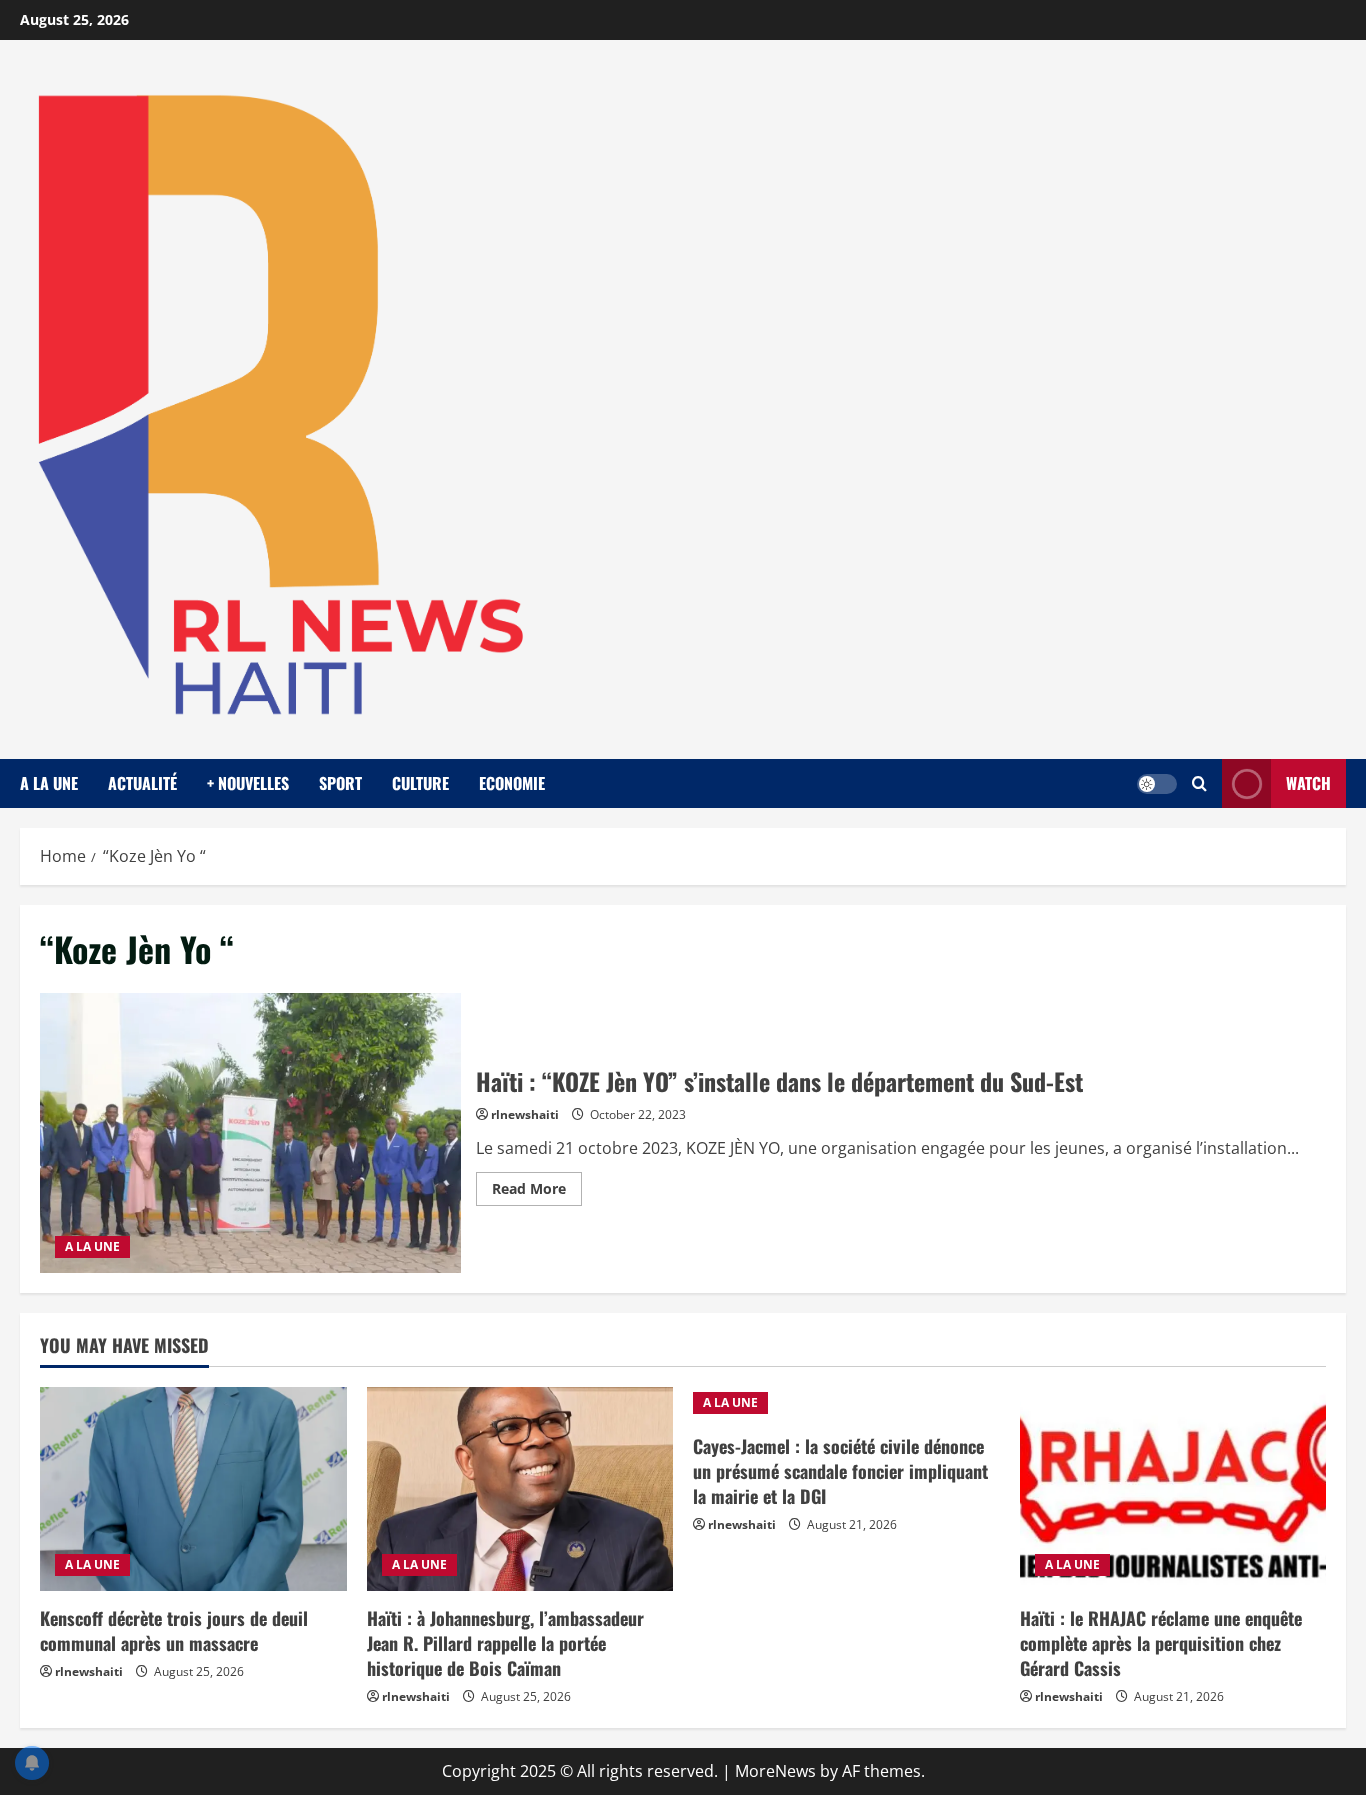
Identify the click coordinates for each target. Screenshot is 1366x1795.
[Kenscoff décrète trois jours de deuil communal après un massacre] (193, 1489)
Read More (537, 1192)
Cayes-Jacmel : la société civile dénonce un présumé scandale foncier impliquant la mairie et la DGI (840, 1471)
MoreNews (775, 1771)
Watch (1308, 783)
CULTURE (420, 783)
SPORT (340, 783)
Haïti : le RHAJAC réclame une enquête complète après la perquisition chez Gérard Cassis (1161, 1643)
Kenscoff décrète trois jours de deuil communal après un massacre (174, 1630)
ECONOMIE (512, 783)
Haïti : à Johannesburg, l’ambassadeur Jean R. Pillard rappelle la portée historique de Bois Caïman (505, 1643)
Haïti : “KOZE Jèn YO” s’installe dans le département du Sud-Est (250, 1133)
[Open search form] (1199, 783)
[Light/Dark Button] (1157, 783)
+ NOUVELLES (248, 783)
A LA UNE (49, 783)
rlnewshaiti (525, 1114)
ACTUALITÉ (142, 783)
